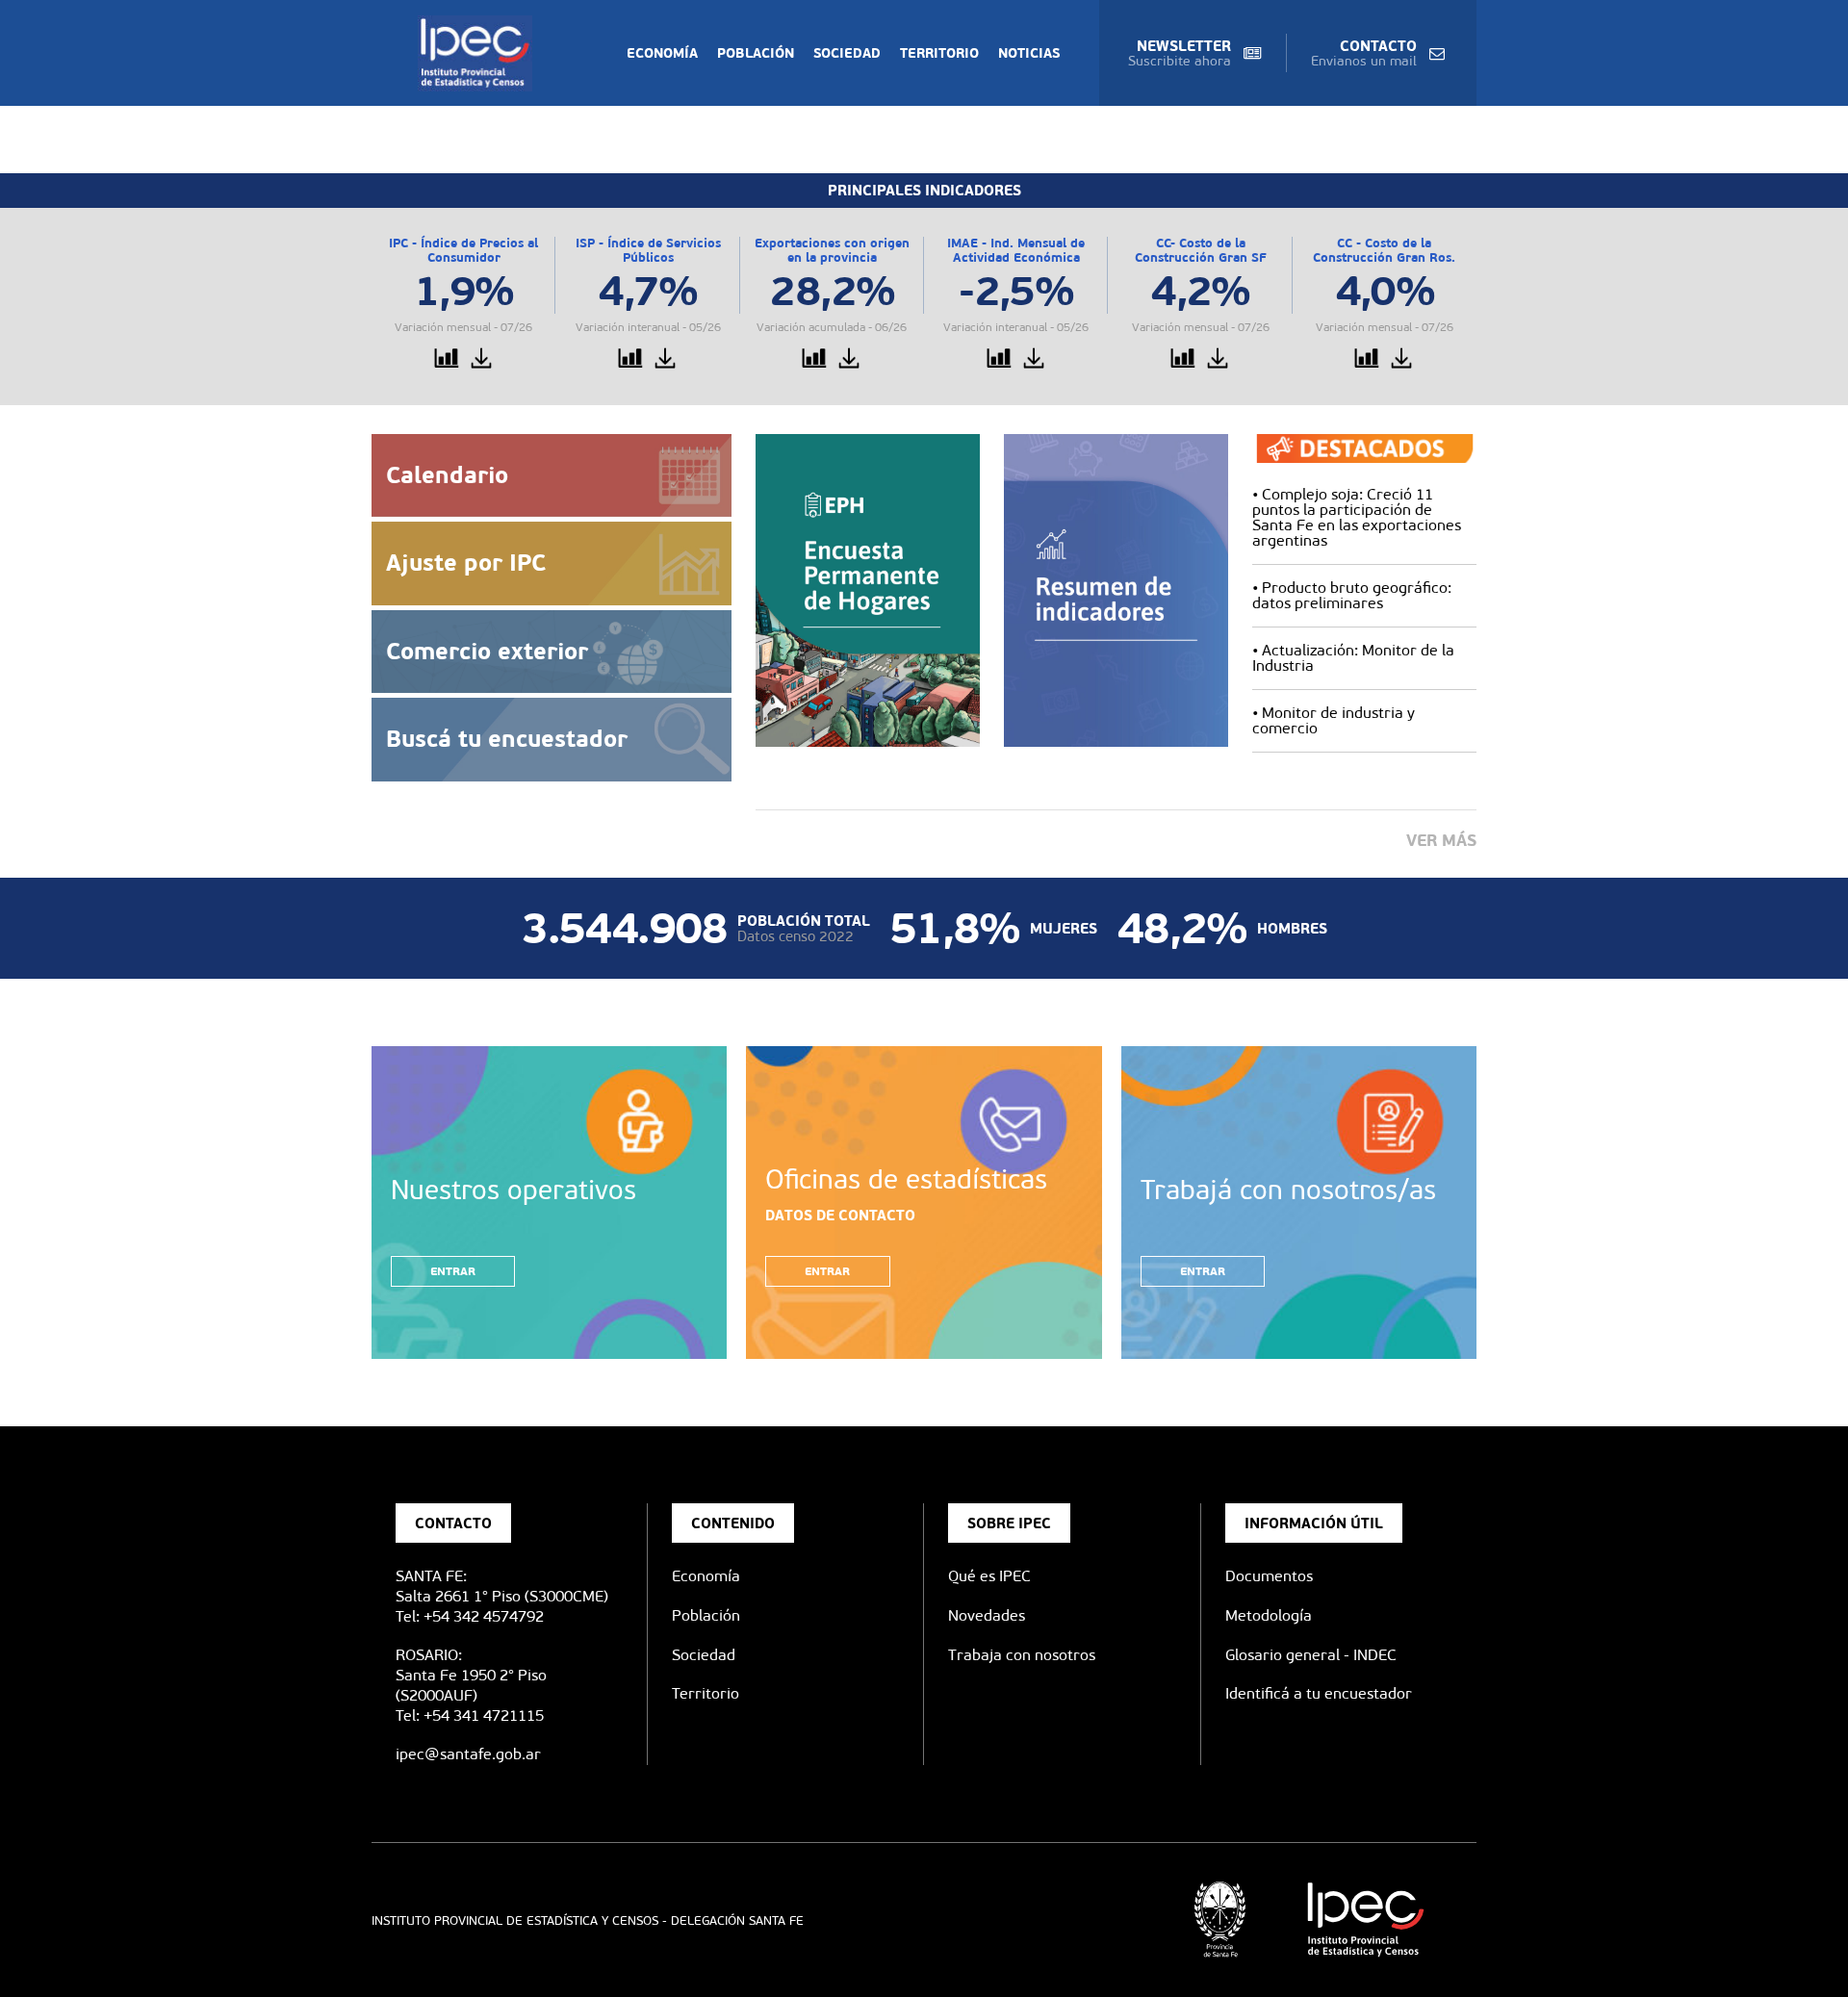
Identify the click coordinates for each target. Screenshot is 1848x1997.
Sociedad (847, 53)
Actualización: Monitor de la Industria (1353, 658)
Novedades (987, 1615)
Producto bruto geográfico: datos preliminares (1352, 595)
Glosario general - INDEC (1311, 1655)
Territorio (939, 53)
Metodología (1269, 1615)
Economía (662, 53)
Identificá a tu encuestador (1319, 1693)
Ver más (1441, 840)
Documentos (1269, 1576)
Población (756, 53)
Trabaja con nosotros (1022, 1655)
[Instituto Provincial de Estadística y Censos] (479, 53)
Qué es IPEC (989, 1576)
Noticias (1029, 53)
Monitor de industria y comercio (1334, 720)
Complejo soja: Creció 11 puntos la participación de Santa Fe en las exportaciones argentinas (1357, 517)
